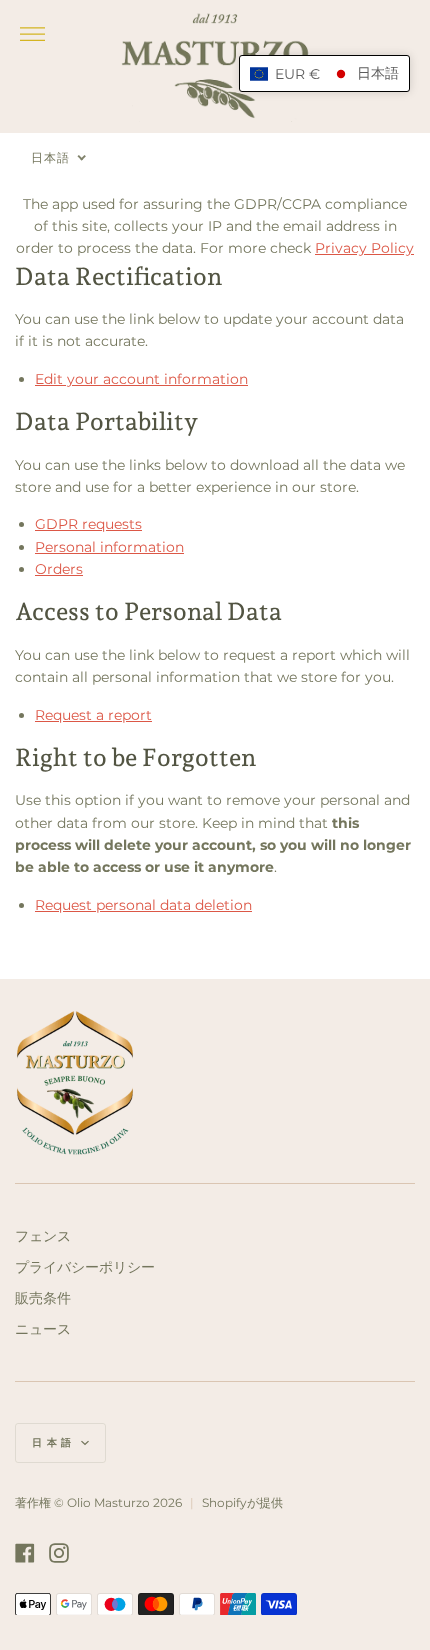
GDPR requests (88, 524)
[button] (324, 73)
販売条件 (43, 1298)
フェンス (43, 1236)
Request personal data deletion (143, 905)
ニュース (43, 1329)
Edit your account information (141, 379)
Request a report (93, 715)
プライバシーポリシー (85, 1267)
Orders (59, 569)
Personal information (109, 547)
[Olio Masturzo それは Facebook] (25, 1553)
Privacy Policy (364, 248)
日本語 (54, 1442)
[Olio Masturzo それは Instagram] (59, 1553)
